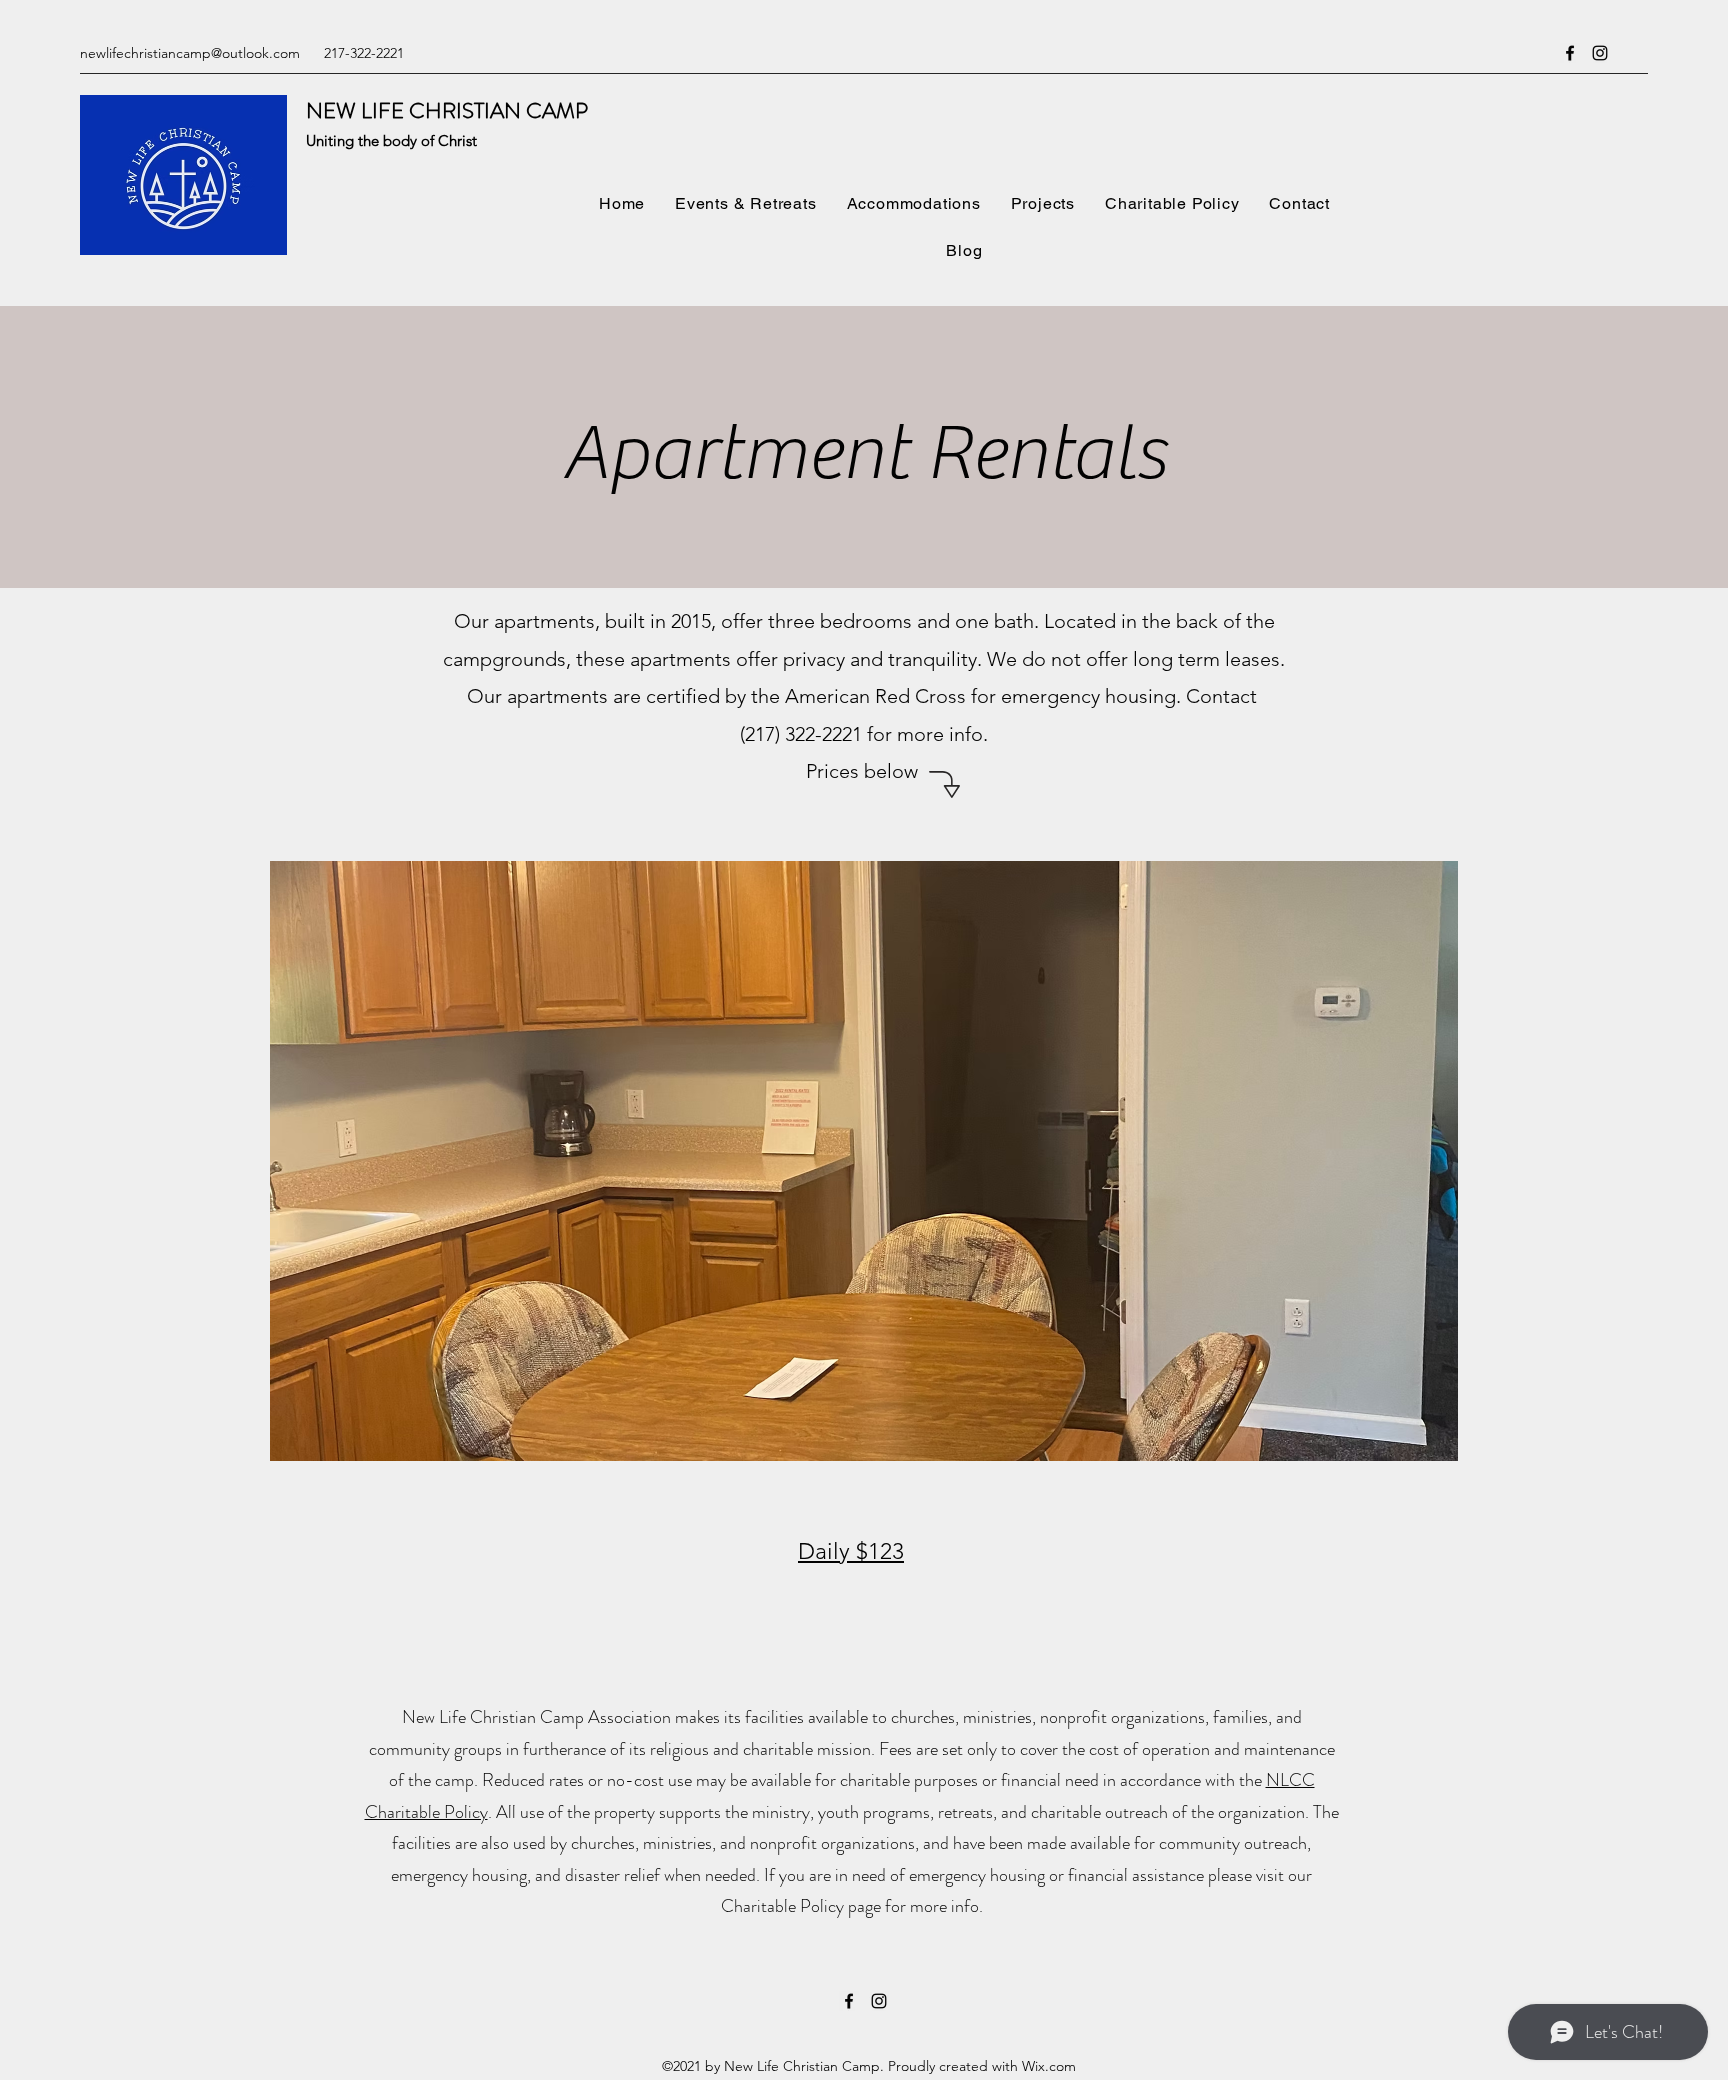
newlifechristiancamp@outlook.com (190, 53)
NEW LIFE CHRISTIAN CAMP (447, 110)
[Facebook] (1570, 53)
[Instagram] (1600, 53)
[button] (864, 1161)
